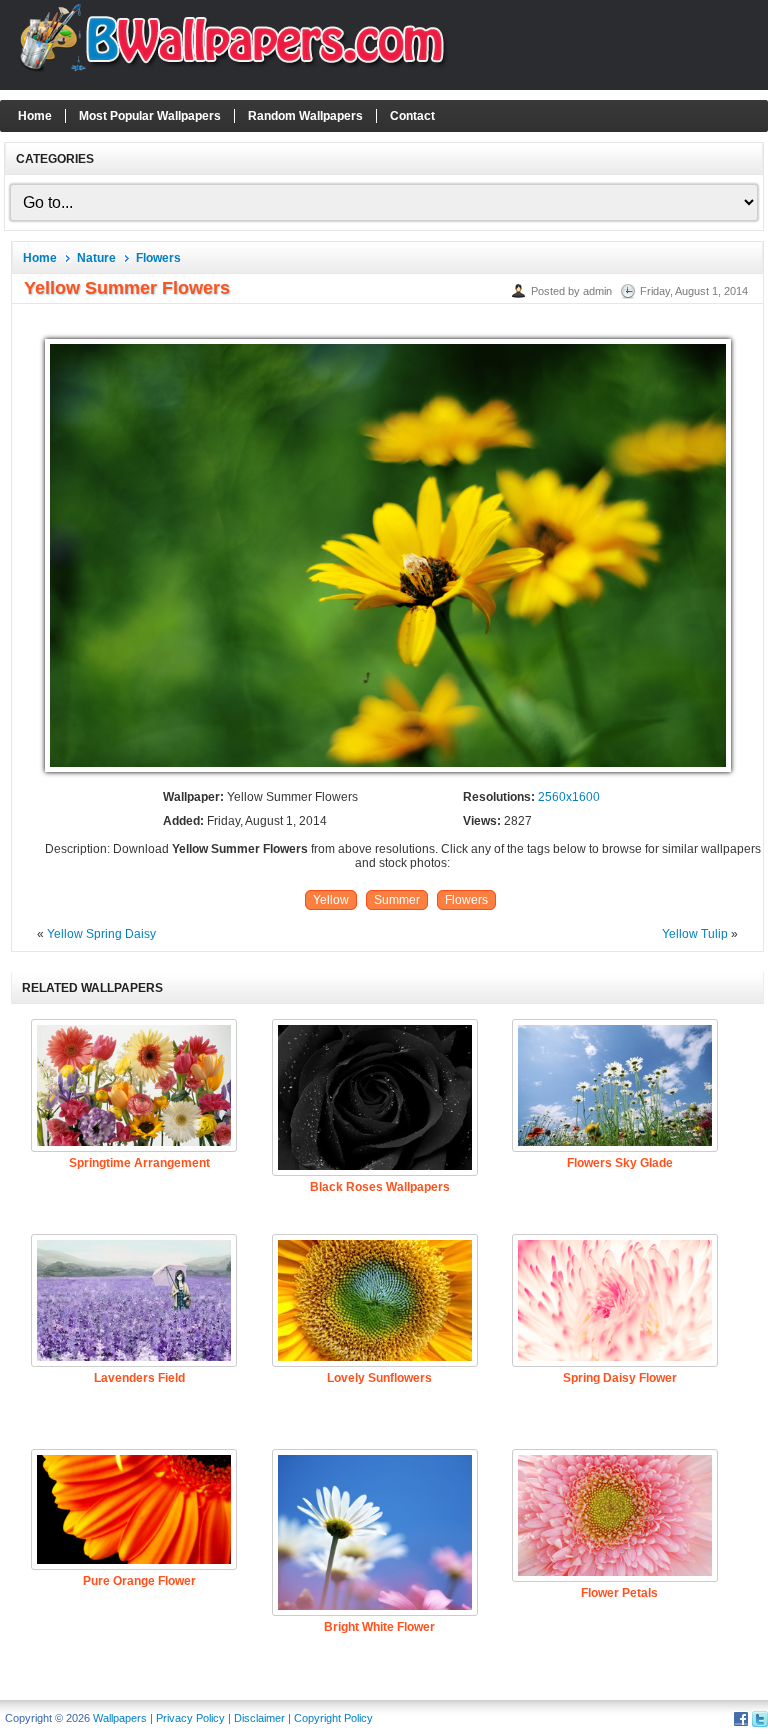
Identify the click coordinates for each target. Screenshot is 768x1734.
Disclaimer (259, 1718)
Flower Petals (619, 1593)
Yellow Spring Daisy (101, 934)
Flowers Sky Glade (620, 1163)
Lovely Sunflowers (379, 1378)
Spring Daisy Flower (620, 1378)
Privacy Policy (190, 1718)
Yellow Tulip (695, 934)
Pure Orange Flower (139, 1581)
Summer (397, 900)
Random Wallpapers (305, 116)
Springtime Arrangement (139, 1163)
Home (35, 116)
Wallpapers (120, 1718)
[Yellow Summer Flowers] (388, 773)
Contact (412, 116)
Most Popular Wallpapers (150, 116)
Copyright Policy (333, 1718)
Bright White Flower (379, 1627)
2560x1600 (569, 797)
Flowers (158, 258)
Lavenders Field (139, 1378)
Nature (96, 258)
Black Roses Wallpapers (380, 1187)
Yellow (331, 900)
